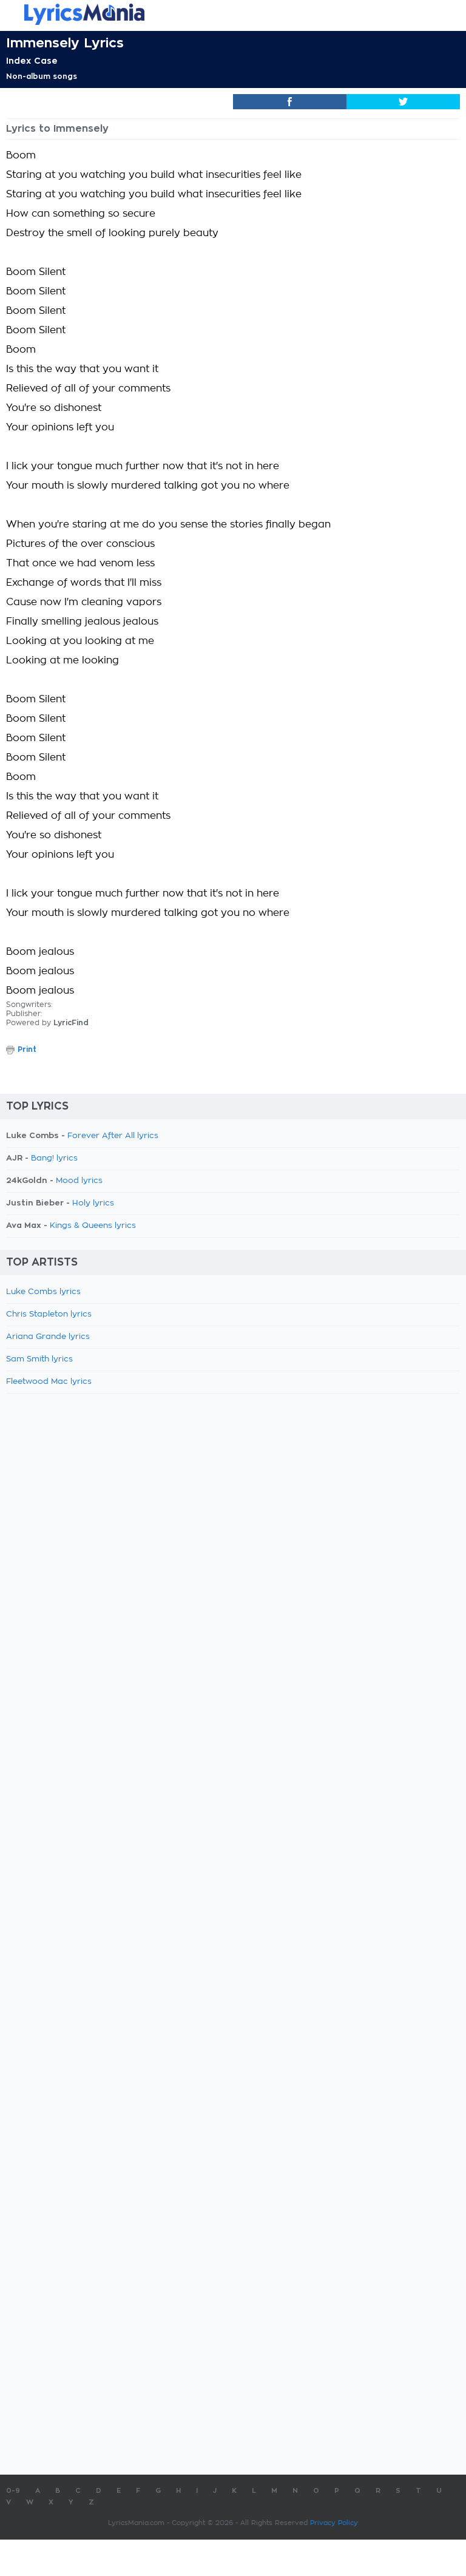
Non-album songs (42, 76)
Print (27, 1049)
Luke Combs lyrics (43, 1292)
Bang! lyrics (54, 1158)
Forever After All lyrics (113, 1136)
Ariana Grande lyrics (48, 1337)
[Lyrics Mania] (233, 14)
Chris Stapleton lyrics (49, 1314)
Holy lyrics (93, 1203)
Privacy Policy (334, 2523)
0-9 (13, 2491)
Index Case (32, 61)
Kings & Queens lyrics (93, 1226)
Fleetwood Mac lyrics (49, 1382)
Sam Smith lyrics (39, 1359)
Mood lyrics (79, 1181)
